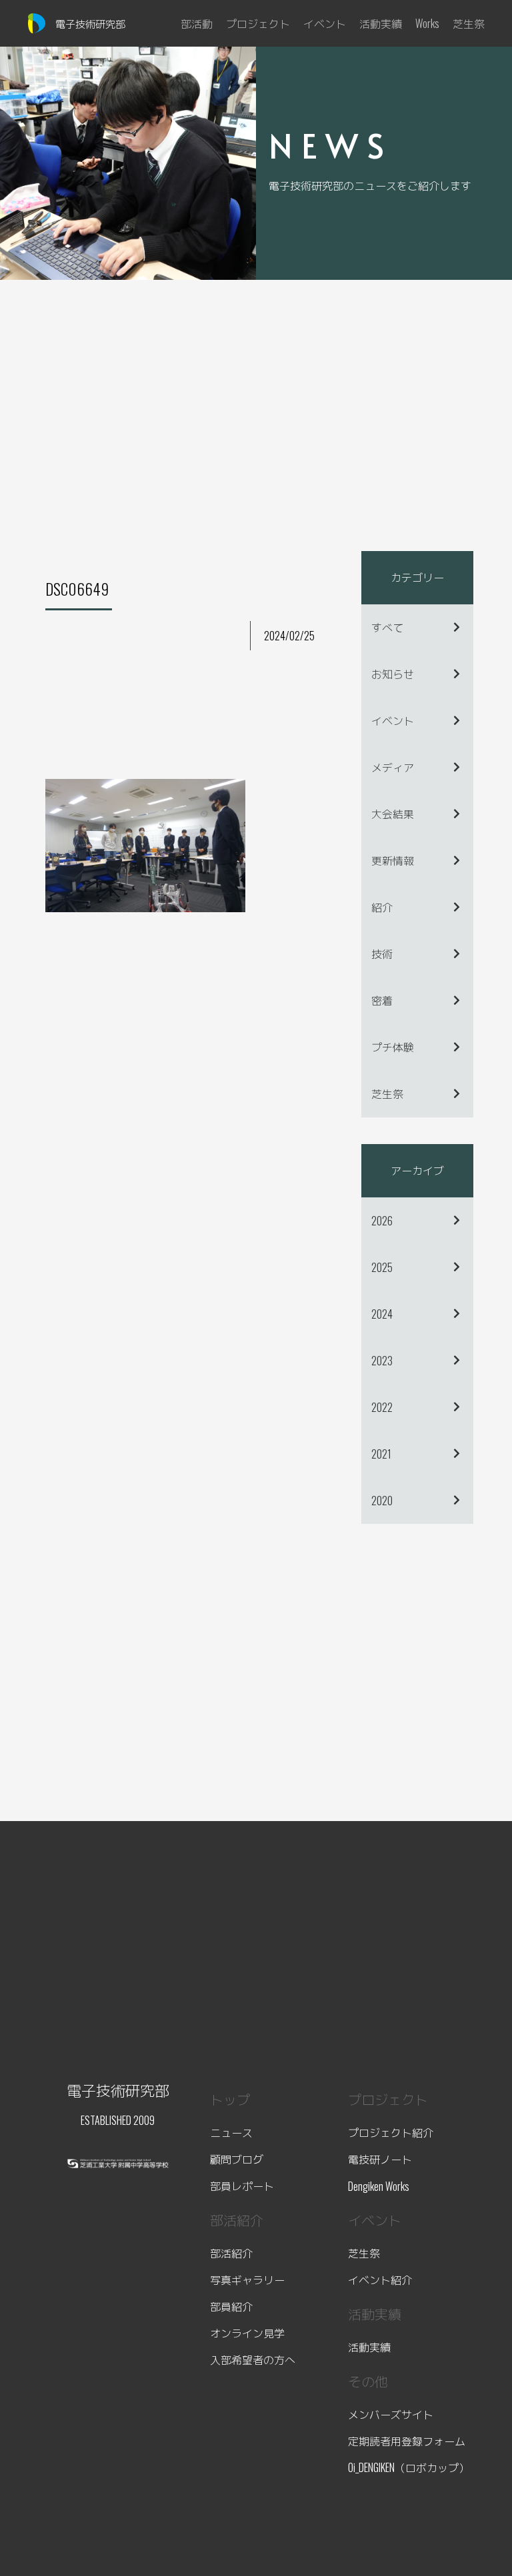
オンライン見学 (247, 2333)
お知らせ (393, 674)
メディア (393, 767)
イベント (393, 720)
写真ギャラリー (247, 2279)
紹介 (382, 907)
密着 (382, 1000)
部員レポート (242, 2186)
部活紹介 (231, 2253)
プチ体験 (393, 1047)
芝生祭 (387, 1093)
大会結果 (393, 814)
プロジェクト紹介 (391, 2132)
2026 (382, 1221)
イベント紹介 (380, 2279)
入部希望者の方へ (253, 2359)
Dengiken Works (379, 2186)
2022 (382, 1407)
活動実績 (369, 2347)
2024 (382, 1314)
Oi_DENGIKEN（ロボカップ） (409, 2467)
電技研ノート (380, 2159)
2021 (381, 1454)
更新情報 (393, 860)
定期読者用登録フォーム (407, 2441)
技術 (382, 954)
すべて (387, 627)
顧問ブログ (237, 2159)
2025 (382, 1267)
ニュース (231, 2132)
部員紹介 (231, 2306)
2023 (382, 1361)
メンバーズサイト (391, 2414)
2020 (382, 1501)
